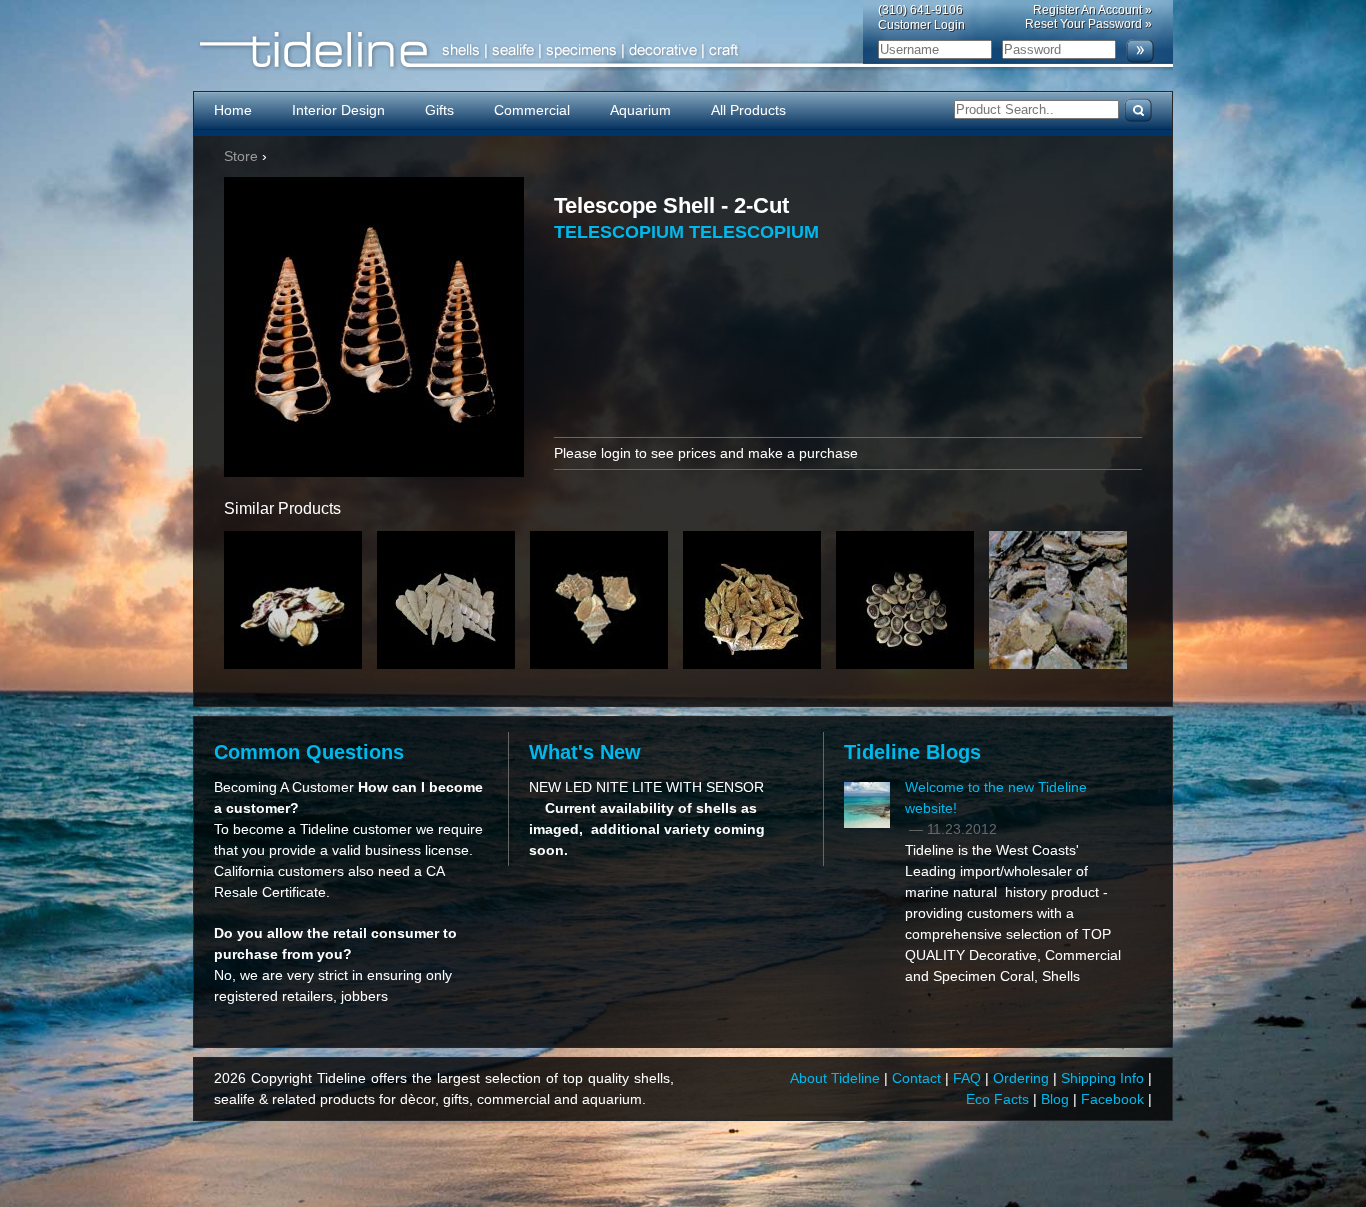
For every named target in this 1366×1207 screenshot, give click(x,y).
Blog (1057, 1099)
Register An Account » (1092, 10)
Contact (918, 1078)
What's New (585, 752)
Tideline (683, 50)
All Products (748, 110)
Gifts (439, 110)
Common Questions (309, 752)
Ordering (1023, 1078)
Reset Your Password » (1088, 24)
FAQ (969, 1078)
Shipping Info (1104, 1078)
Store (241, 156)
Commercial (532, 110)
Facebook (1114, 1099)
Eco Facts (999, 1099)
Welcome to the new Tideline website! (996, 797)
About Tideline (837, 1078)
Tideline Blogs (912, 752)
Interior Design (338, 110)
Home (233, 110)
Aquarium (640, 110)
